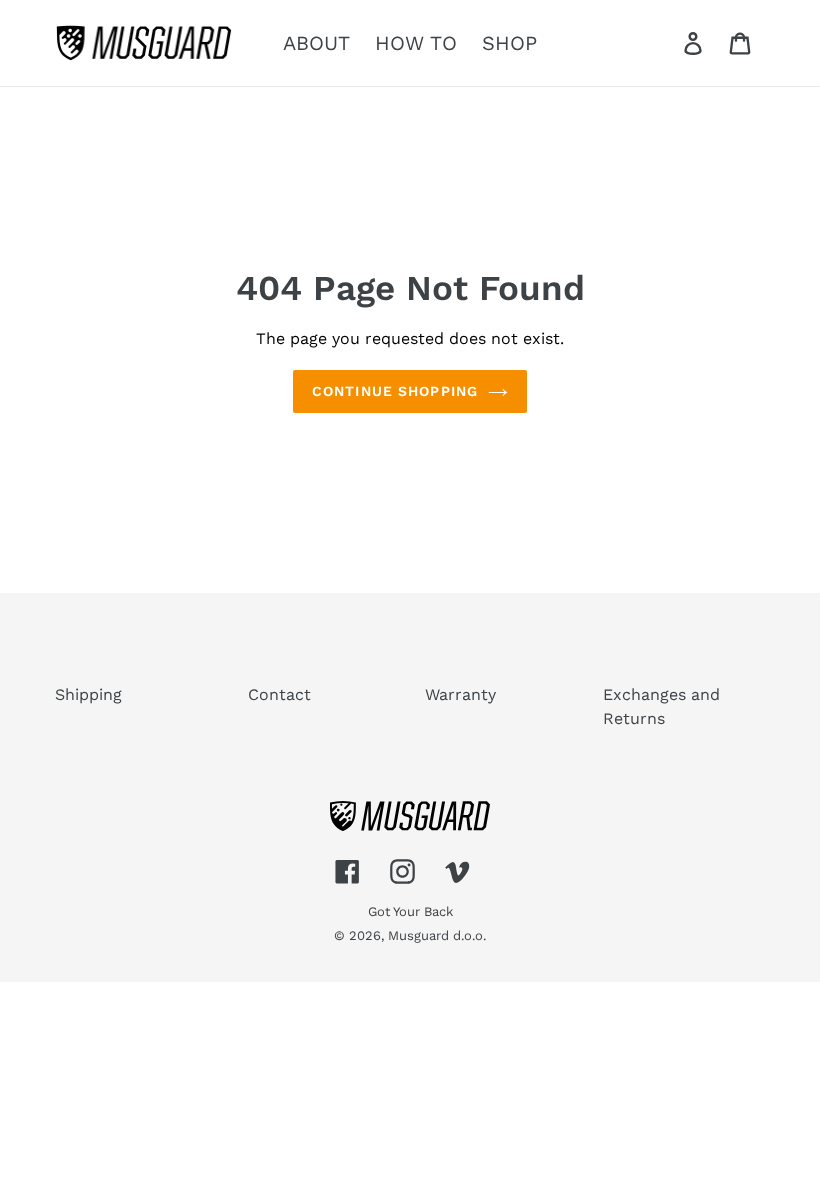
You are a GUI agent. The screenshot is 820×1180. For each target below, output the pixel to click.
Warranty (460, 694)
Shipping (88, 694)
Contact (279, 694)
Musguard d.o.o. (437, 935)
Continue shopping (395, 391)
